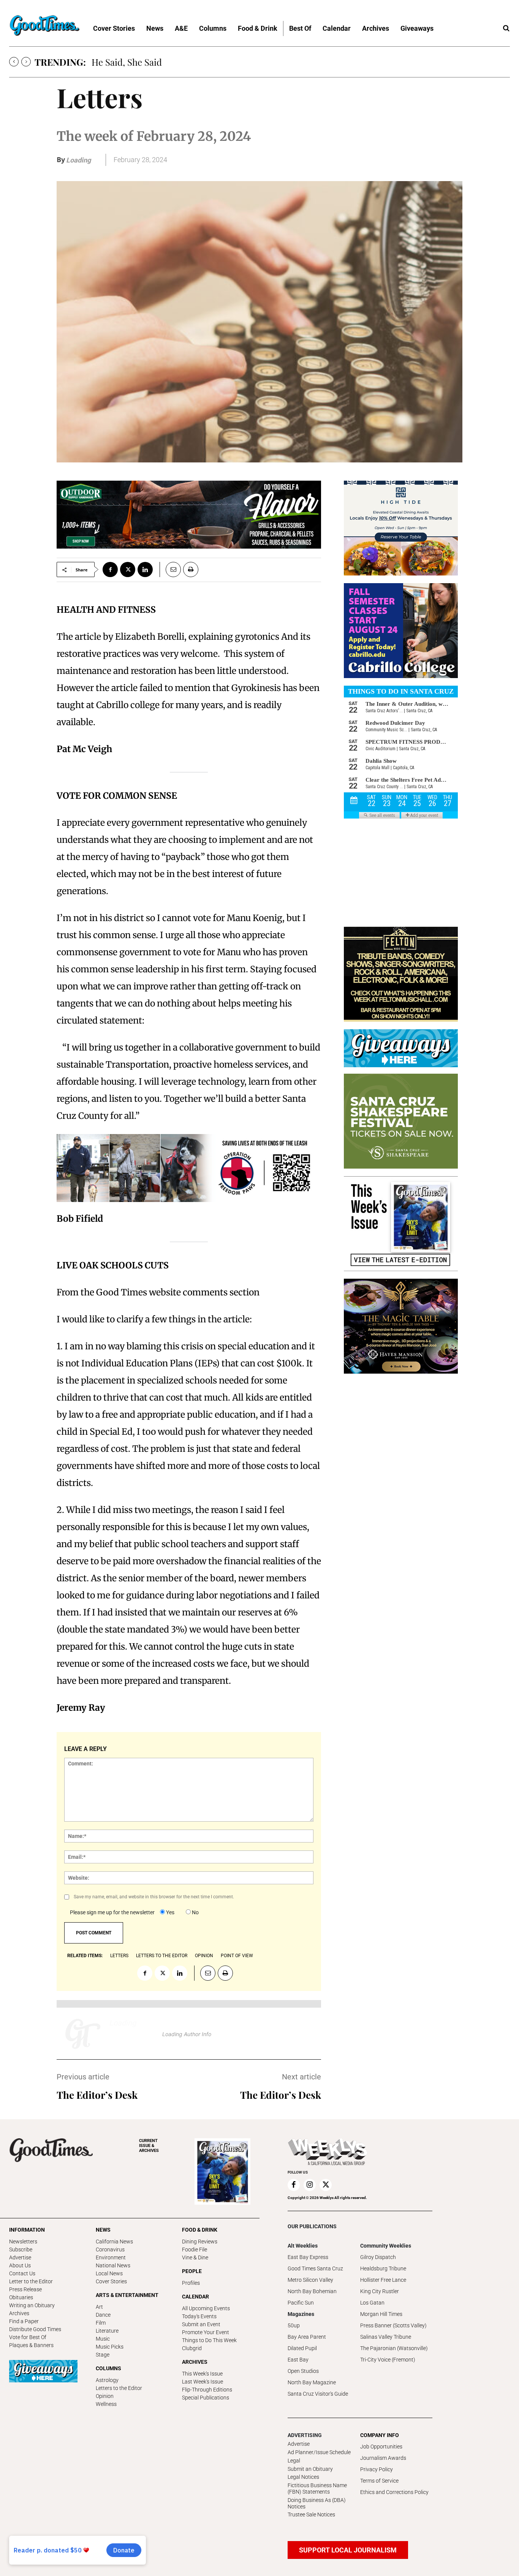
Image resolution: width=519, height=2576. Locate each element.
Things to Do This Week (209, 2340)
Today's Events (199, 2316)
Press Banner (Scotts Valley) (393, 2325)
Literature (107, 2331)
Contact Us (22, 2273)
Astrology (107, 2380)
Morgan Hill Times (381, 2314)
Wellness (106, 2404)
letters (119, 1956)
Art (99, 2307)
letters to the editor (162, 1956)
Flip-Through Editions (207, 2390)
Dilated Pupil (302, 2348)
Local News (109, 2273)
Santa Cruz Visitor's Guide (318, 2394)
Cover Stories (111, 2281)
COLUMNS (108, 2368)
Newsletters (23, 2242)
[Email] (170, 569)
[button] (506, 28)
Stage (103, 2355)
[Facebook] (110, 569)
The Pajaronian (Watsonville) (394, 2348)
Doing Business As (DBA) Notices (317, 2503)
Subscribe (21, 2249)
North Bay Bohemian (312, 2291)
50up (294, 2325)
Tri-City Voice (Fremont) (388, 2360)
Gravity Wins (118, 62)
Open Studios (303, 2371)
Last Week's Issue (203, 2382)
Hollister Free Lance (383, 2280)
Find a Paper (24, 2321)
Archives (19, 2313)
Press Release (25, 2289)
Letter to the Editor (31, 2281)
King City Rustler (380, 2291)
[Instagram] (310, 2185)
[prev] (14, 62)
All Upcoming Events (206, 2308)
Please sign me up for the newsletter (112, 1912)
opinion (204, 1956)
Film (101, 2323)
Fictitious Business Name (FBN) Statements (317, 2488)
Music (103, 2339)
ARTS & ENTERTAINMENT (127, 2295)
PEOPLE (192, 2271)
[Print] (191, 569)
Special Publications (206, 2398)
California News (114, 2242)
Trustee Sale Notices (311, 2514)
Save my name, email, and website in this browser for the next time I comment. (154, 1897)
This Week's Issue (202, 2374)
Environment (111, 2257)
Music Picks (110, 2347)
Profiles (191, 2283)
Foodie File (195, 2249)
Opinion (105, 2396)
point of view (237, 1956)
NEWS (103, 2230)
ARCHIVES (149, 2146)
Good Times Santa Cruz (315, 2268)
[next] (26, 62)
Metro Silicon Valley (310, 2280)
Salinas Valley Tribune (386, 2337)
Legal (294, 2461)
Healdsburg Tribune (383, 2268)
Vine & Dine (195, 2257)
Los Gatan (372, 2303)
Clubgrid (192, 2348)
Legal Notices (303, 2477)
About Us (20, 2265)
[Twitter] (128, 569)
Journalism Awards (383, 2458)
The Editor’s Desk (97, 2095)
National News (113, 2265)
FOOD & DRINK (200, 2230)
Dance (103, 2315)
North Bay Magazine (312, 2382)
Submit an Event (201, 2324)
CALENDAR (195, 2297)
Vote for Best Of (28, 2337)
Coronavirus (110, 2249)
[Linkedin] (145, 569)
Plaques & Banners (31, 2345)
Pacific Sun (301, 2303)
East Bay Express (308, 2257)
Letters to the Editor (119, 2388)
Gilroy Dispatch (378, 2257)
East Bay (298, 2360)
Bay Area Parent (307, 2337)
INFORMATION (27, 2230)
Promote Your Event (206, 2332)
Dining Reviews (200, 2242)
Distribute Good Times (35, 2329)
